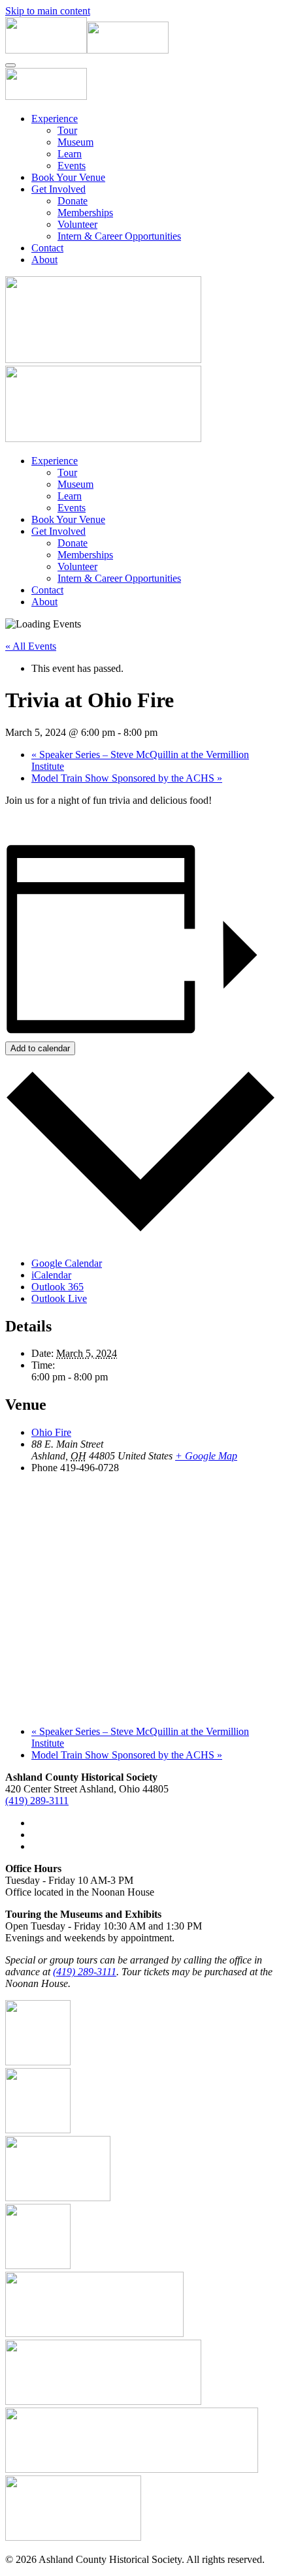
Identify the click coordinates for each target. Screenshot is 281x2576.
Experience (55, 119)
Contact (47, 248)
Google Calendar (67, 1263)
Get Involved (58, 189)
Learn (70, 154)
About (44, 260)
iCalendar (51, 1275)
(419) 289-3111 (37, 1801)
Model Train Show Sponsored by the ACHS (127, 778)
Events (72, 166)
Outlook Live (59, 1298)
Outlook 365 (58, 1287)
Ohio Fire (51, 1432)
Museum (75, 142)
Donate (73, 201)
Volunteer (77, 224)
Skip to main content (48, 11)
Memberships (85, 213)
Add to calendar (40, 1048)
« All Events (31, 646)
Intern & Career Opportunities (119, 236)
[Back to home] (87, 50)
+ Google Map (206, 1456)
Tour (67, 130)
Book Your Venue (68, 177)
